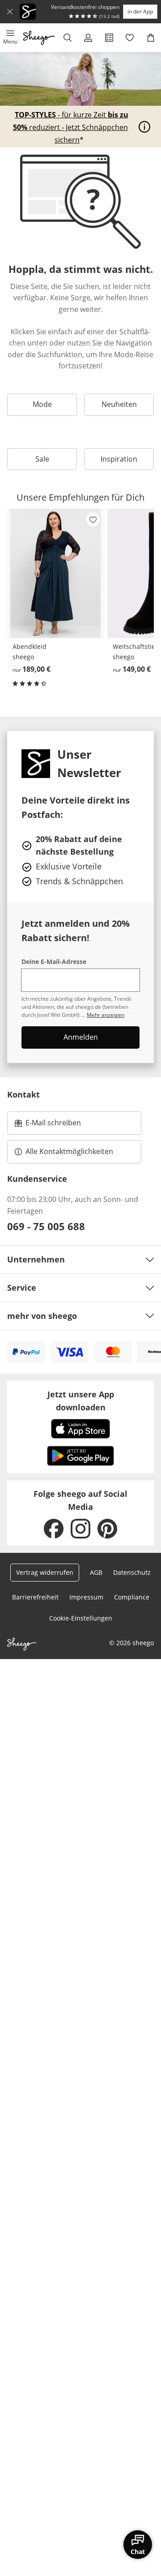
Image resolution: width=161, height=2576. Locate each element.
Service (22, 1288)
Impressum (86, 1597)
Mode (42, 404)
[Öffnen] (144, 127)
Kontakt (23, 1094)
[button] (11, 38)
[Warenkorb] (150, 38)
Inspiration (119, 459)
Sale (42, 459)
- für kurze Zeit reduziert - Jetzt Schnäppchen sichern (71, 127)
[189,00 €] (55, 573)
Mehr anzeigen (106, 1015)
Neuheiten (119, 404)
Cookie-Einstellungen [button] (81, 1618)
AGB (96, 1572)
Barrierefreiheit (35, 1597)
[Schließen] (10, 12)
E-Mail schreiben (48, 1125)
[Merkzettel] (130, 38)
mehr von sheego (42, 1316)
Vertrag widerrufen (45, 1572)
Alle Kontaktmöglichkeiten (69, 1151)
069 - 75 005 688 (46, 1226)
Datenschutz (132, 1572)
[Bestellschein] (109, 38)
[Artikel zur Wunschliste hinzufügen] (93, 519)
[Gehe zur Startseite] (39, 38)
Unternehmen (36, 1259)
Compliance (132, 1597)
